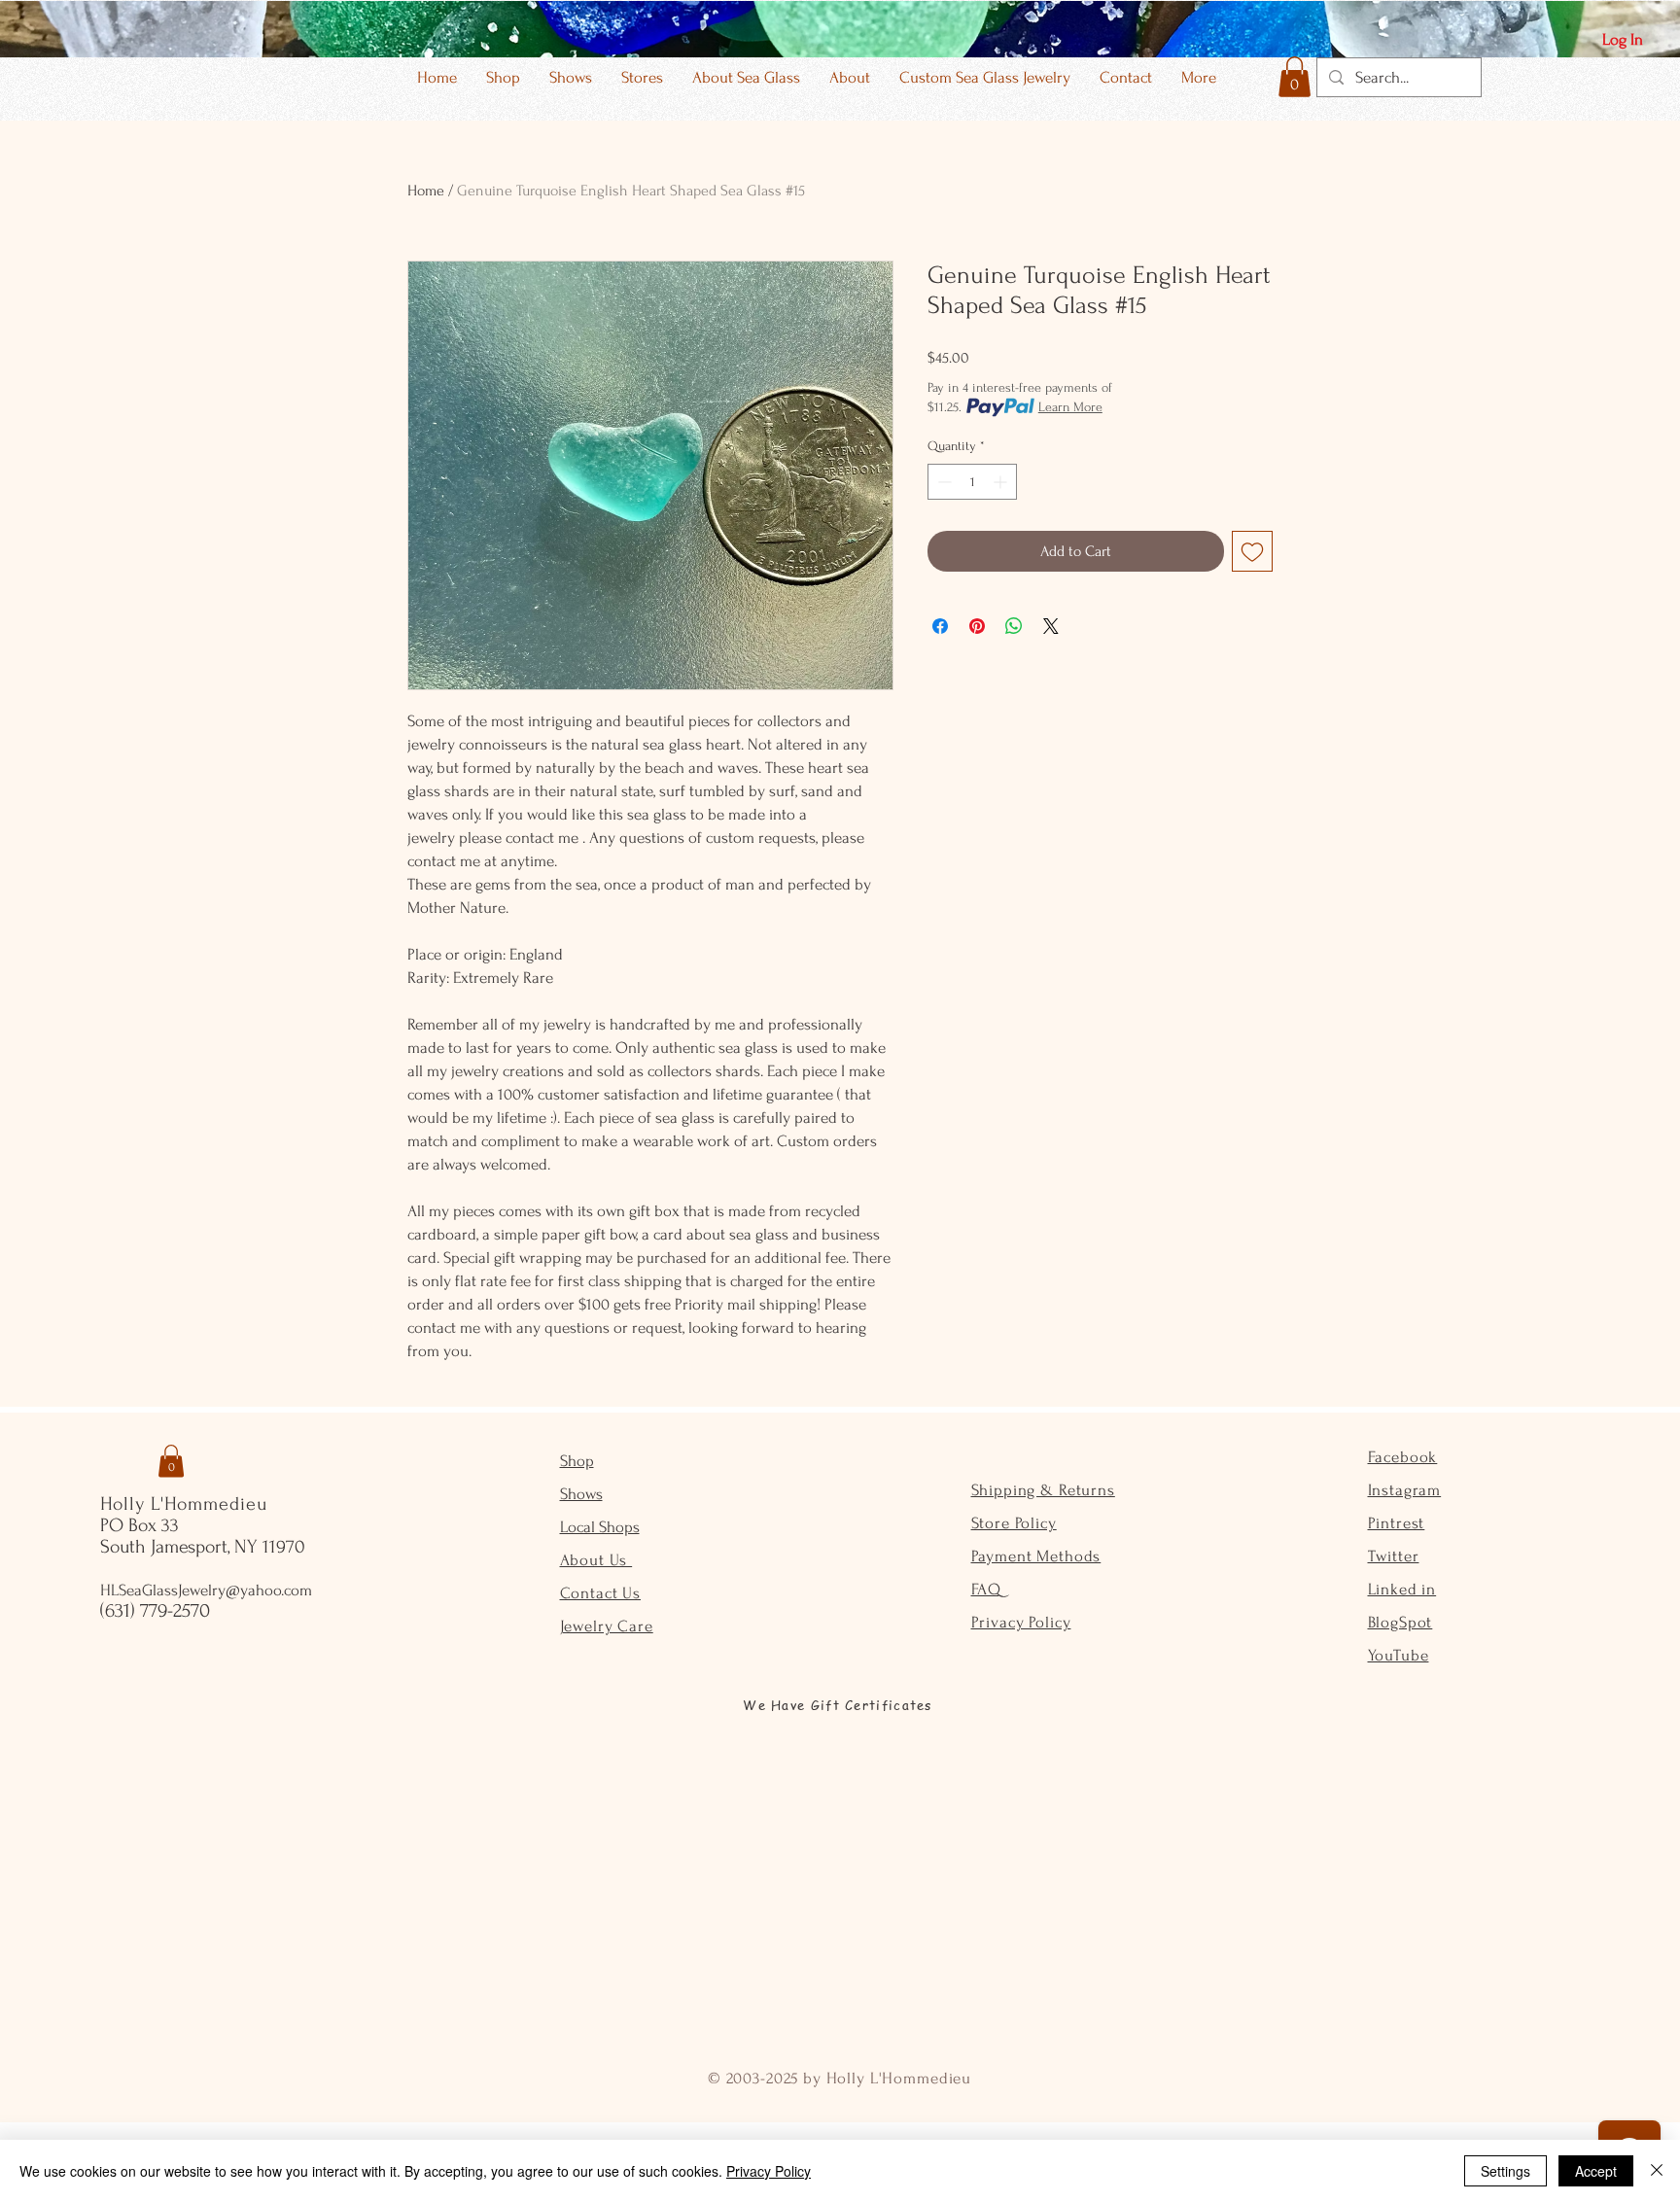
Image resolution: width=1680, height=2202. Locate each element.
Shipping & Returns (1043, 1490)
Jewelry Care (607, 1626)
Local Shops (600, 1527)
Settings (1505, 2171)
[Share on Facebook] (940, 626)
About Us (596, 1560)
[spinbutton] (972, 482)
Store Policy (1014, 1523)
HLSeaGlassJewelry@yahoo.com (206, 1590)
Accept (1596, 2171)
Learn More (1070, 407)
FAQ (987, 1589)
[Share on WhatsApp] (1014, 626)
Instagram (1405, 1490)
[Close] (1657, 2171)
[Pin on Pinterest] (977, 626)
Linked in (1402, 1589)
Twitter (1394, 1556)
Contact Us (601, 1593)
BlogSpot (1400, 1622)
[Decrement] (943, 482)
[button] (1295, 77)
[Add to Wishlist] (1252, 551)
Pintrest (1397, 1523)
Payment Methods (1036, 1556)
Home (426, 191)
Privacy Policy (1021, 1622)
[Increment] (1002, 482)
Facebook (1403, 1457)
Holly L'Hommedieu (184, 1504)
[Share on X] (1051, 626)
